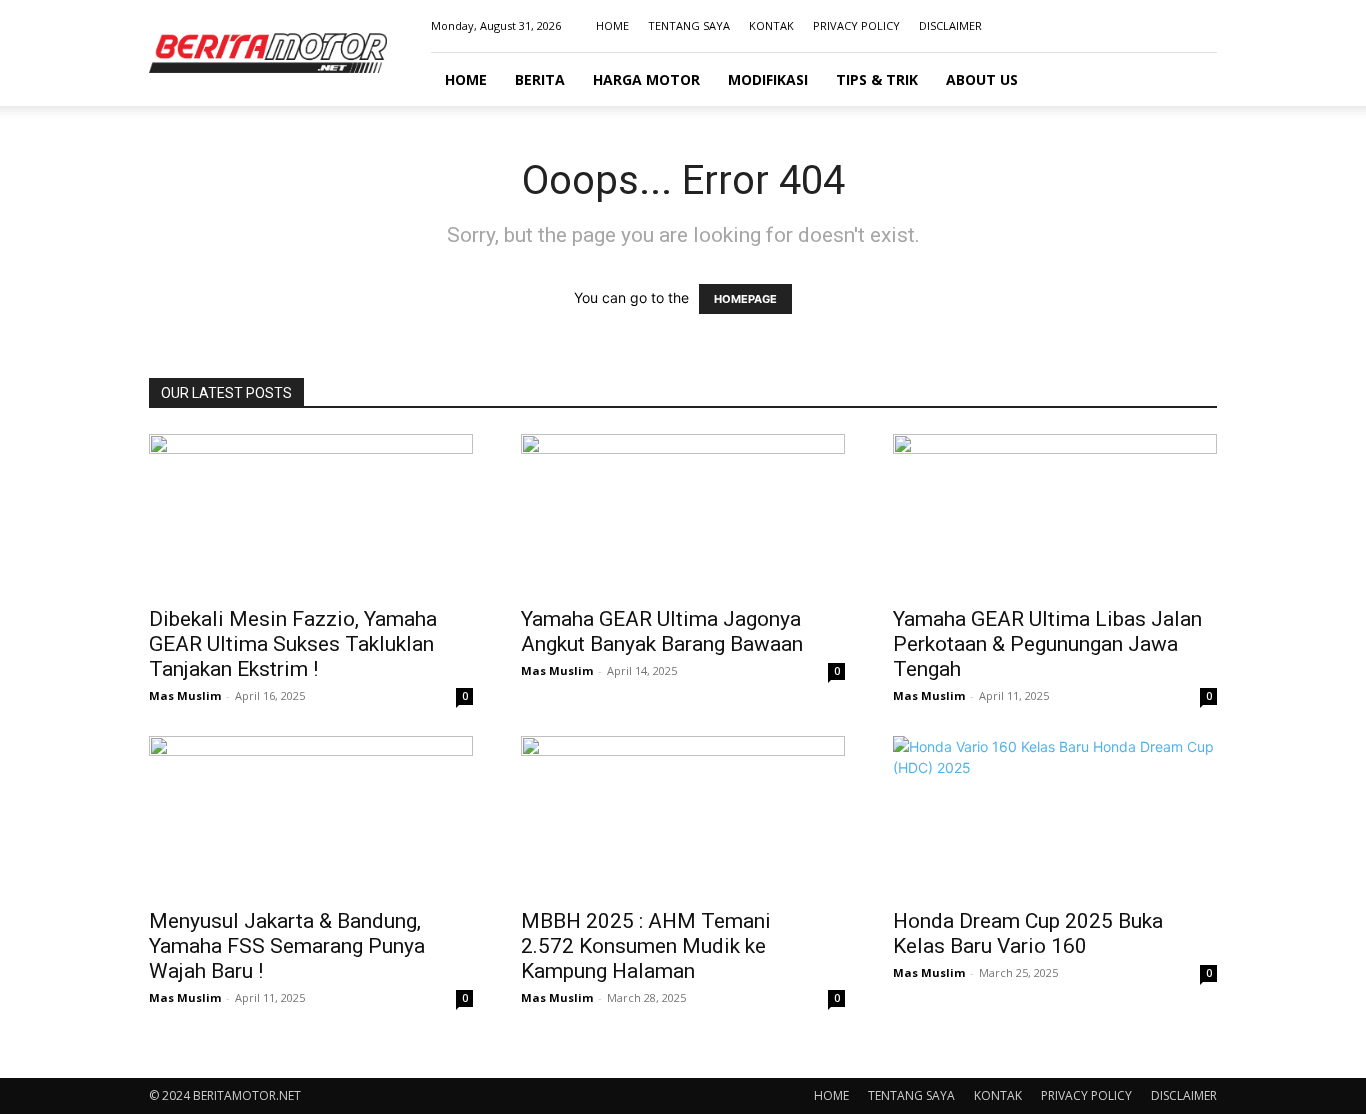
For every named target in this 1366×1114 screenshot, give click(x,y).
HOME (612, 25)
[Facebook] (1103, 26)
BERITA (540, 79)
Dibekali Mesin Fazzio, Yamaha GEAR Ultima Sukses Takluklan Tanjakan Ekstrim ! (293, 644)
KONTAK (771, 25)
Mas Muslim (185, 695)
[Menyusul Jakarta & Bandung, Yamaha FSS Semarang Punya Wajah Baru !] (311, 816)
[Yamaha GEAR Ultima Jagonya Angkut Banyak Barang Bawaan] (683, 514)
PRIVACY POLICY (856, 25)
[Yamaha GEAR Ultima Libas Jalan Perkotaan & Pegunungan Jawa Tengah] (1055, 514)
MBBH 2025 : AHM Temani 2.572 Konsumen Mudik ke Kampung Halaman (646, 946)
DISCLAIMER (950, 25)
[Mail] (1169, 26)
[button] (1193, 80)
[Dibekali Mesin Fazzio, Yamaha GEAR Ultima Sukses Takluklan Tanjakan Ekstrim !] (311, 514)
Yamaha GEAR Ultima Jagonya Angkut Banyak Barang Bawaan (662, 631)
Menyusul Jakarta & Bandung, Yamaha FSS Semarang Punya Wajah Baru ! (287, 946)
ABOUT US (982, 79)
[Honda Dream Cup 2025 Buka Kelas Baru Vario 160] (1055, 816)
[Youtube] (1202, 26)
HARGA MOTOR (646, 79)
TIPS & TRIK (877, 79)
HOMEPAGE (745, 299)
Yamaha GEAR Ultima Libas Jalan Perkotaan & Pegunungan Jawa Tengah (1047, 644)
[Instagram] (1136, 26)
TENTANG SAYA (689, 25)
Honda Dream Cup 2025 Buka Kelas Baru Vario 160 (1028, 933)
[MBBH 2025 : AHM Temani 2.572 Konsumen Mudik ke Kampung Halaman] (683, 816)
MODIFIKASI (768, 79)
